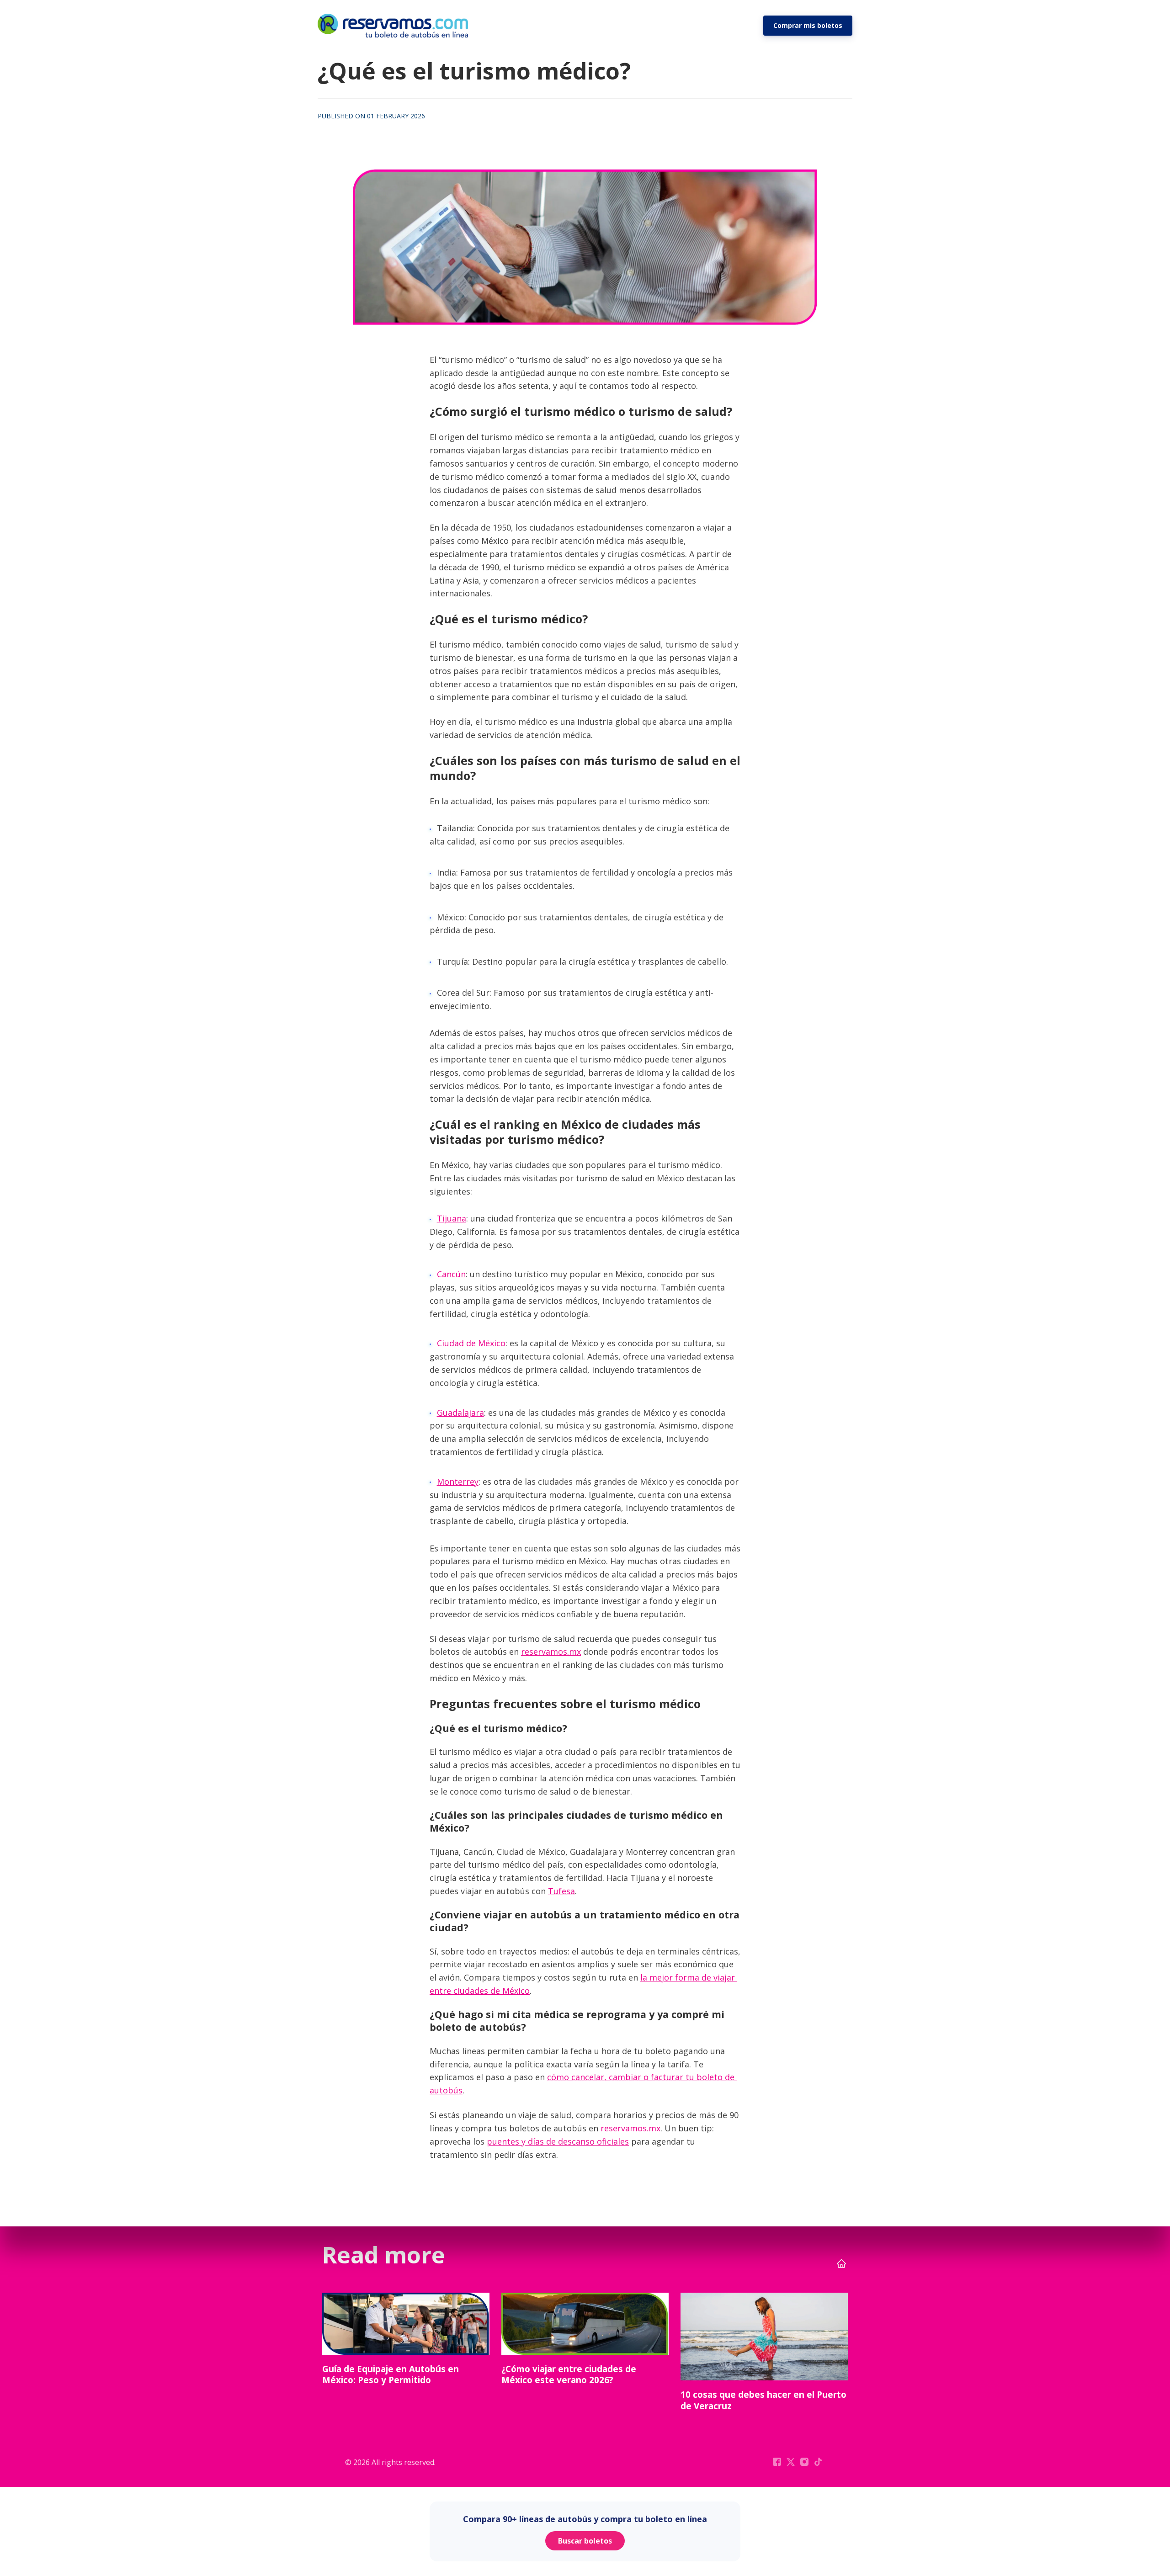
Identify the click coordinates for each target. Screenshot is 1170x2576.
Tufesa (561, 1891)
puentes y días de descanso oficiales (558, 2141)
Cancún (451, 1274)
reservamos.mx (551, 1652)
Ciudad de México (471, 1343)
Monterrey (458, 1482)
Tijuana (452, 1218)
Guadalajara (460, 1413)
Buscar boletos (585, 2541)
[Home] (395, 26)
